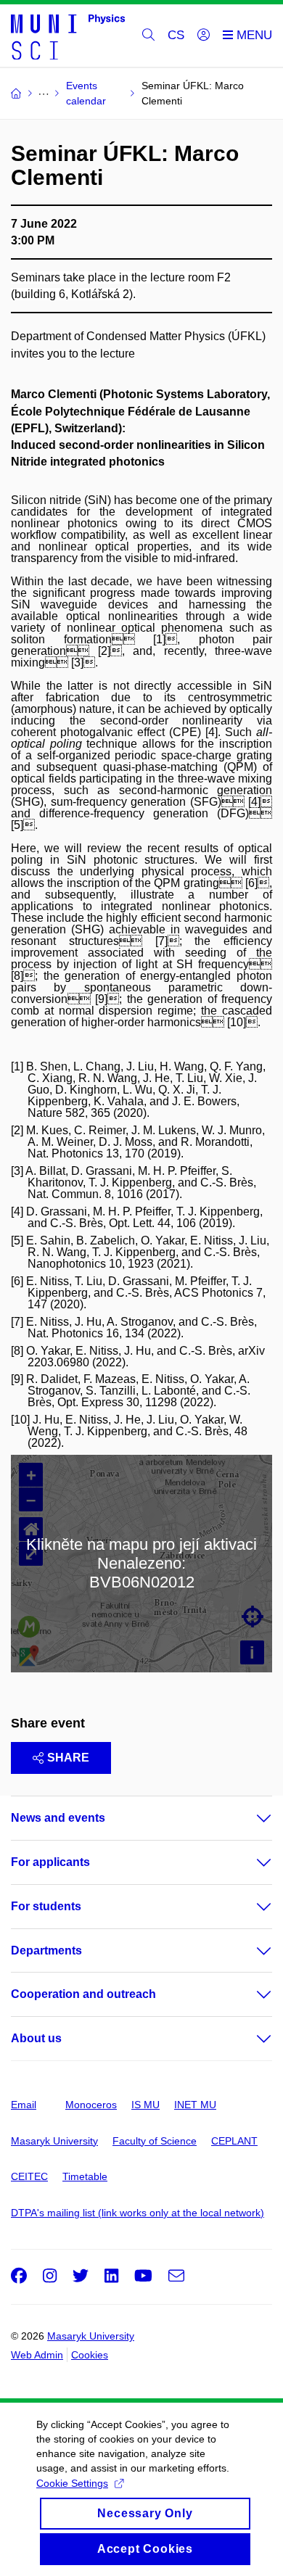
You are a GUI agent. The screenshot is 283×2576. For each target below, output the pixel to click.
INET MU (195, 2105)
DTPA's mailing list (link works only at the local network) (138, 2213)
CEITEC (29, 2176)
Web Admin (37, 2355)
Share (68, 1758)
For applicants (50, 1862)
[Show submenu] (250, 1818)
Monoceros (91, 2105)
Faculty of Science (155, 2141)
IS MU (145, 2105)
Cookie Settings (72, 2483)
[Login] (204, 36)
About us (36, 2038)
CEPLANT (234, 2141)
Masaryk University (54, 2141)
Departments (46, 1950)
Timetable (85, 2176)
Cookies (90, 2355)
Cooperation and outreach (83, 1994)
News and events (58, 1818)
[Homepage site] (68, 36)
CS (176, 35)
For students (46, 1906)
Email (24, 2105)
